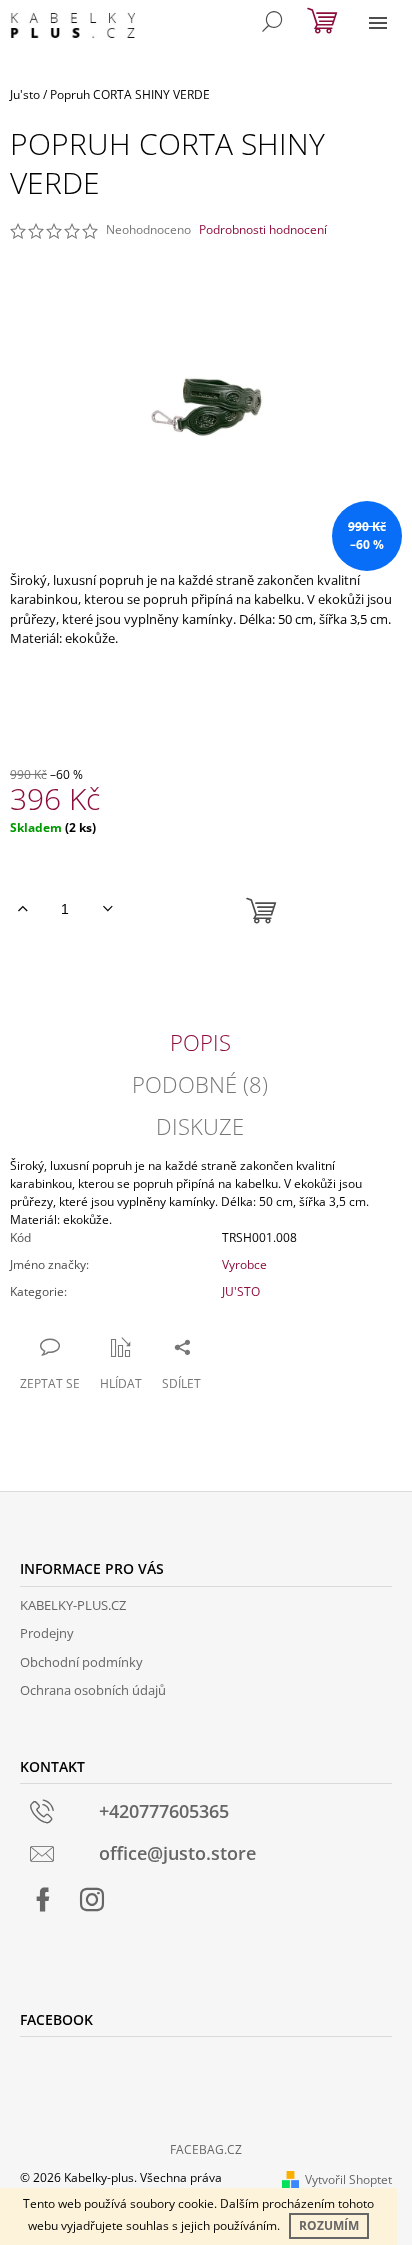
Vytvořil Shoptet (348, 2179)
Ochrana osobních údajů (93, 1690)
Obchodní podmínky (81, 1662)
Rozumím (329, 2225)
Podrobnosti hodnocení (263, 230)
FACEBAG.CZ (206, 2149)
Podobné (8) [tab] (200, 1084)
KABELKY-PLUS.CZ (73, 1605)
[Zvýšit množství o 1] (22, 909)
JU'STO (241, 1291)
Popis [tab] (200, 1042)
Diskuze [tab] (200, 1126)
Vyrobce (244, 1264)
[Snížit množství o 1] (107, 909)
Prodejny (47, 1633)
